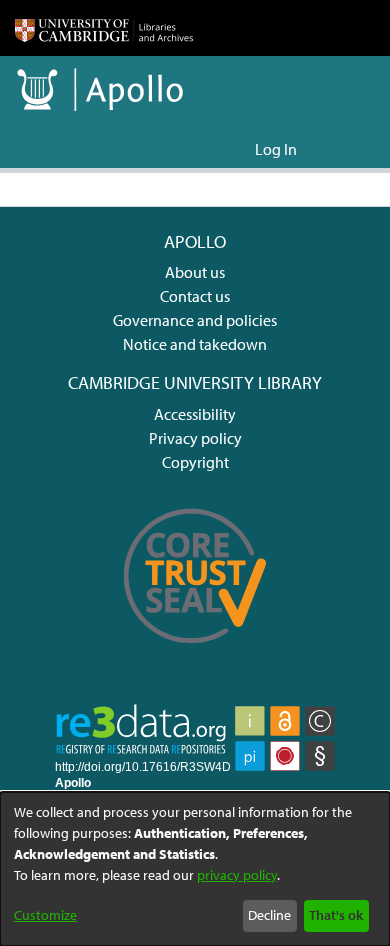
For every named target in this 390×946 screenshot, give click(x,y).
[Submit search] (207, 149)
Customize (45, 915)
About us (195, 272)
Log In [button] (277, 149)
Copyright (195, 462)
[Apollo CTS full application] (195, 655)
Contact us (195, 296)
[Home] (104, 28)
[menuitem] (236, 149)
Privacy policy (195, 438)
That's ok (336, 915)
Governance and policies (195, 320)
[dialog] (195, 869)
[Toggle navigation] (347, 149)
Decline (269, 915)
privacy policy (237, 875)
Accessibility (195, 414)
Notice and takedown (195, 344)
